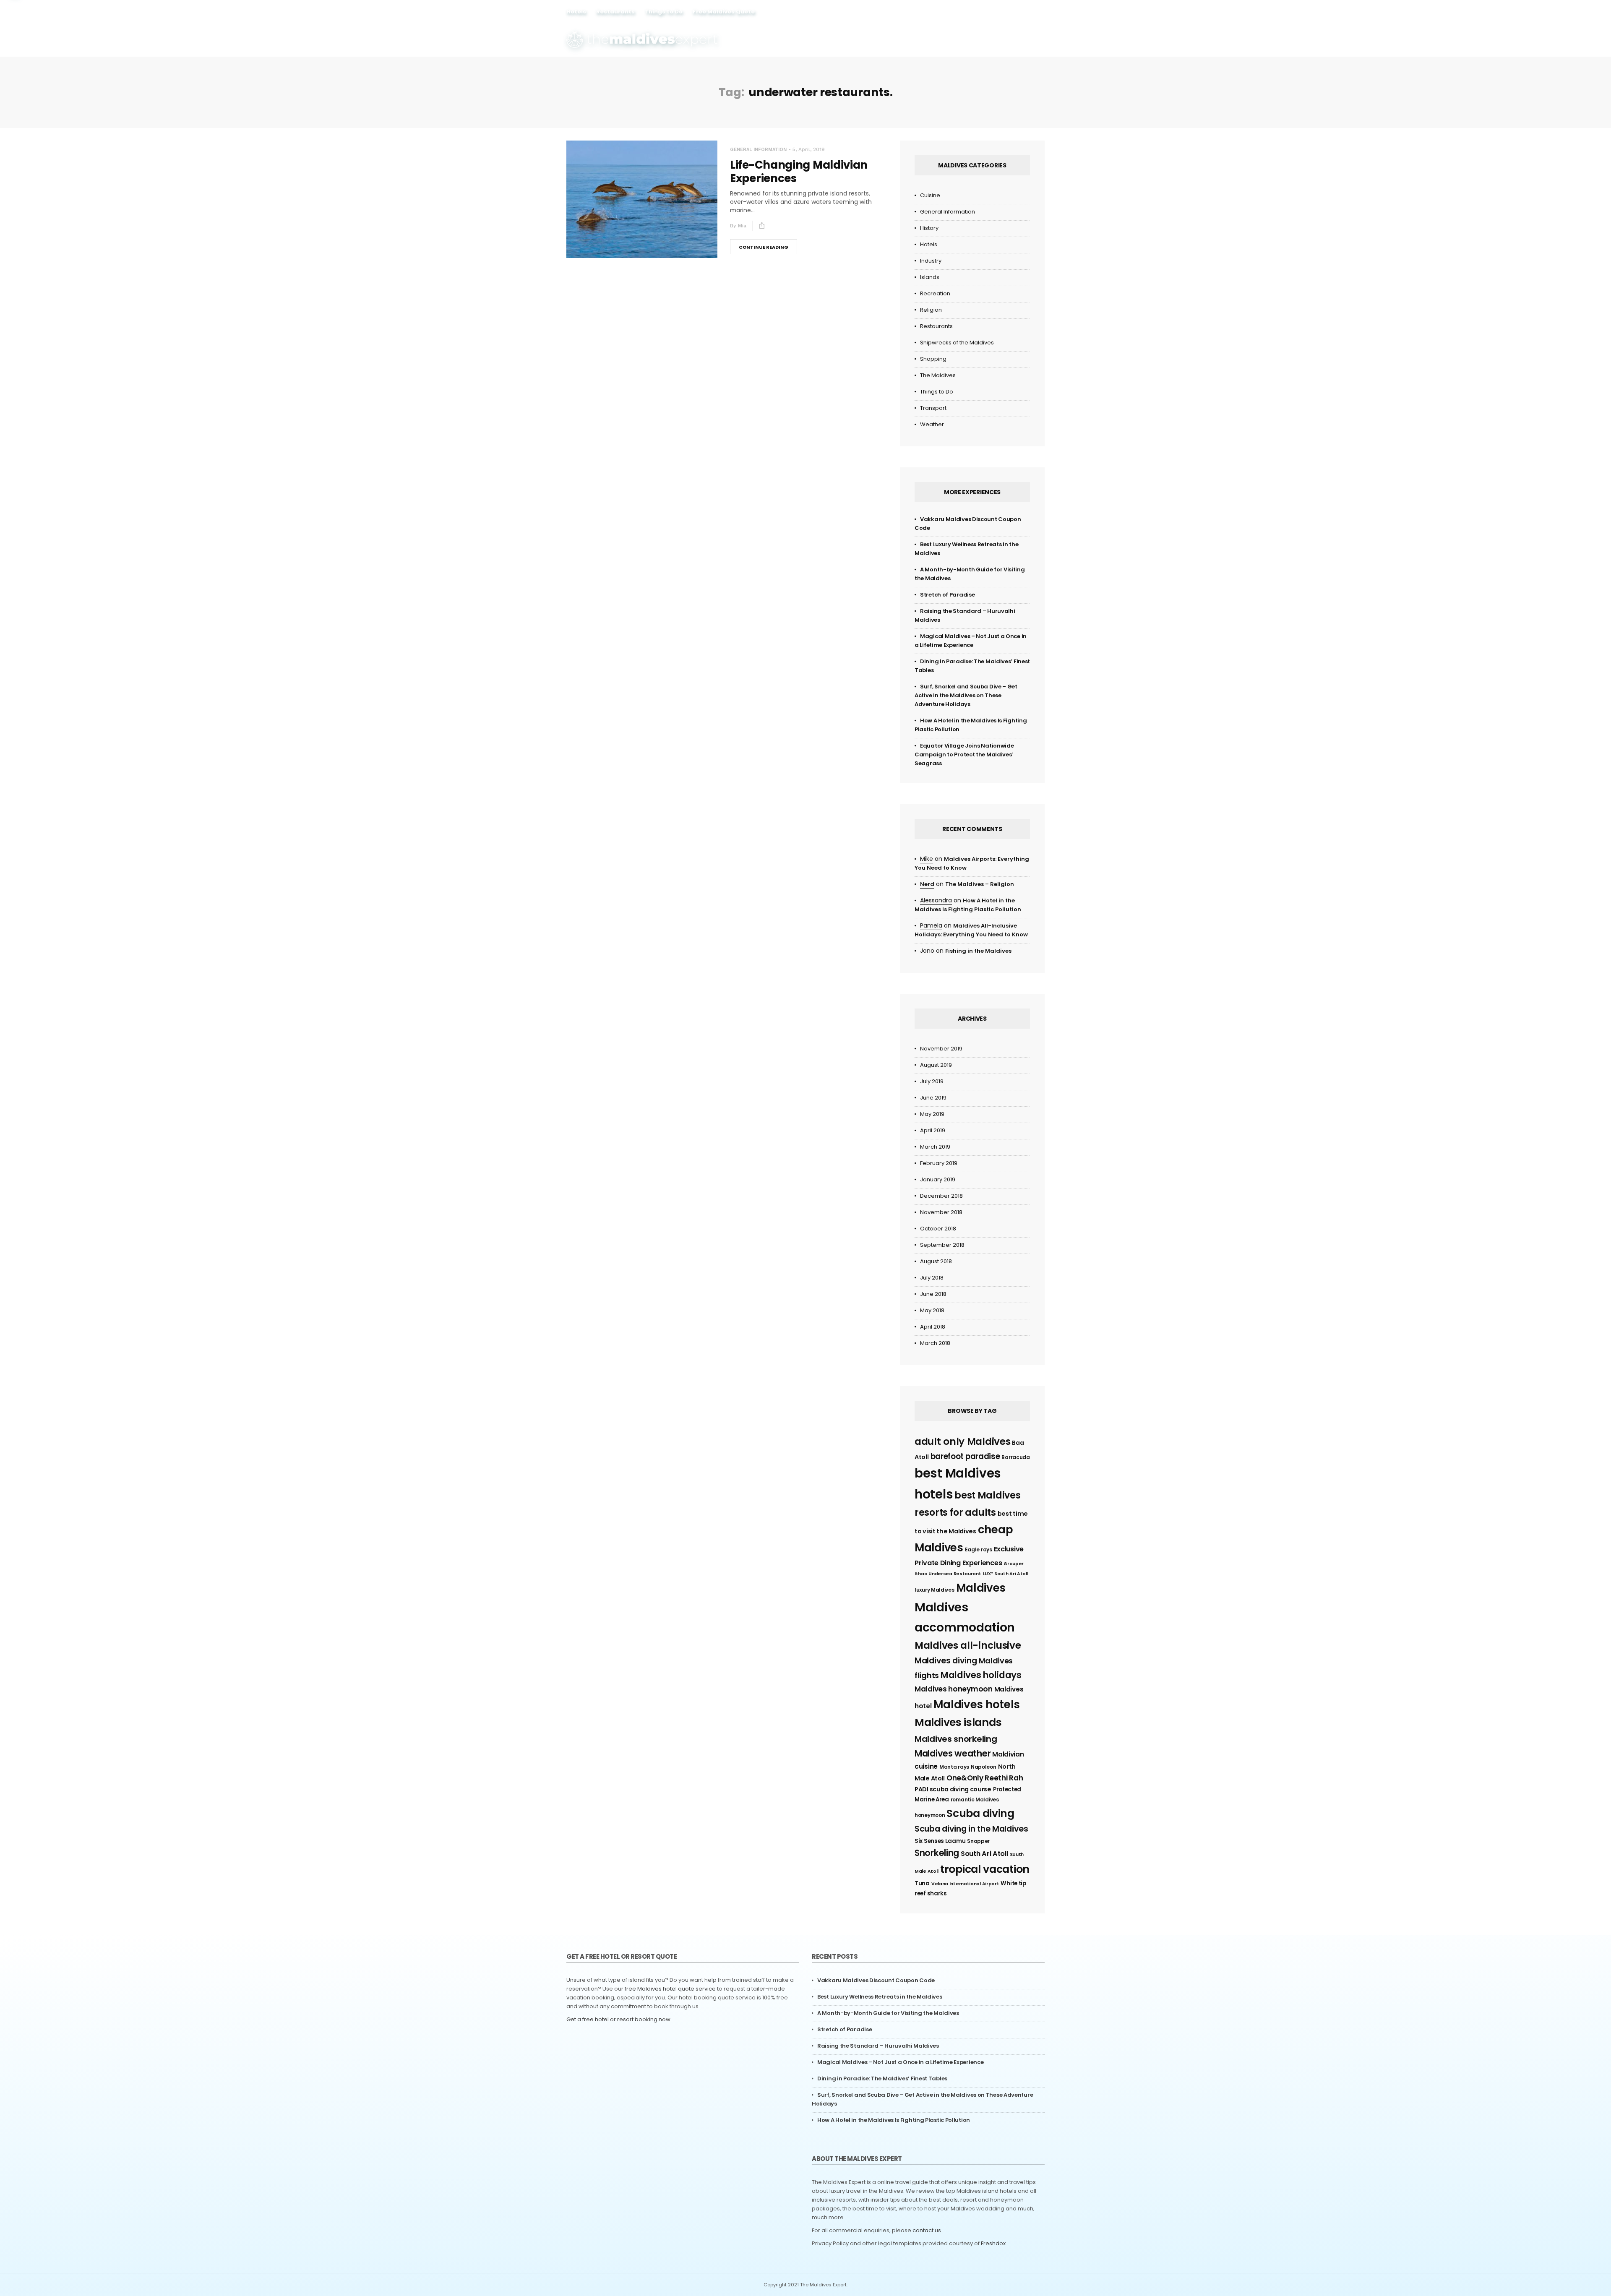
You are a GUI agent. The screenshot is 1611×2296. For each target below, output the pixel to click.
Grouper (1014, 1564)
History (929, 228)
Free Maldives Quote (724, 12)
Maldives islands (958, 1722)
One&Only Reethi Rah (985, 1778)
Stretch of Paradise (947, 595)
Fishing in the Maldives (978, 951)
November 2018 (941, 1212)
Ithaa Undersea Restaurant (948, 1574)
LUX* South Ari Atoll (1006, 1574)
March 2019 (935, 1147)
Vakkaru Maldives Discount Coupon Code (876, 1980)
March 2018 (935, 1343)
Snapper (978, 1841)
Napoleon (984, 1767)
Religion (931, 310)
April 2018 (933, 1327)
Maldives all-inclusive (968, 1645)
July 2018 (932, 1278)
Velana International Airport (965, 1884)
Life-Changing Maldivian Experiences (799, 172)
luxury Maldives (935, 1590)
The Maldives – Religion (980, 884)
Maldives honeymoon (954, 1689)
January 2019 (938, 1179)
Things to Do (664, 12)
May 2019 (932, 1114)
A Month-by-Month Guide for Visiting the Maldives (888, 2013)
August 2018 (936, 1261)
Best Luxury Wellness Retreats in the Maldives (880, 1997)
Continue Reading (764, 247)
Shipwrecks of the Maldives (957, 343)
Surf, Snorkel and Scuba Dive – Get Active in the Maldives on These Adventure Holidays (966, 695)
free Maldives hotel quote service (670, 1989)
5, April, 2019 (809, 149)
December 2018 (941, 1196)
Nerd (927, 884)
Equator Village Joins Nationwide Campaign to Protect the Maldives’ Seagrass (964, 754)
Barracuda (1015, 1457)
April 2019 (933, 1130)
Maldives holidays (981, 1675)
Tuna (922, 1883)
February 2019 (939, 1163)
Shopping (933, 359)
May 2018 (932, 1310)
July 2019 (932, 1081)
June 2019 (933, 1098)
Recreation (935, 293)
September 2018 (942, 1245)
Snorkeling (937, 1853)
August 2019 (936, 1065)
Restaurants (615, 12)
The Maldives (938, 375)
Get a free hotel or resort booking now (618, 2019)
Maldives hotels (977, 1704)
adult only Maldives (962, 1441)
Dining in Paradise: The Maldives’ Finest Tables (882, 2078)
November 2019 (941, 1049)
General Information (758, 150)
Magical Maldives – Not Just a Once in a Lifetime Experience (900, 2062)
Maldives (981, 1588)
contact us (927, 2230)
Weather (932, 424)
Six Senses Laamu (940, 1841)
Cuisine (930, 195)
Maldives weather (953, 1753)
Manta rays (954, 1767)
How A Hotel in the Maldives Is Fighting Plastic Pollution (894, 2120)
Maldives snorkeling (956, 1739)
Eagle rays (979, 1549)
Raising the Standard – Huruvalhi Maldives (878, 2046)
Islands (930, 277)
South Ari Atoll (984, 1854)
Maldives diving (946, 1661)
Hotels (576, 12)
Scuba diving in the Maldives (971, 1829)
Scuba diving (980, 1813)
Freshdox (993, 2243)
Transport (933, 408)
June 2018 (933, 1294)
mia (742, 226)
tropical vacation (985, 1869)
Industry (931, 261)
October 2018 (938, 1229)
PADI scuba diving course (953, 1789)
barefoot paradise (965, 1456)
